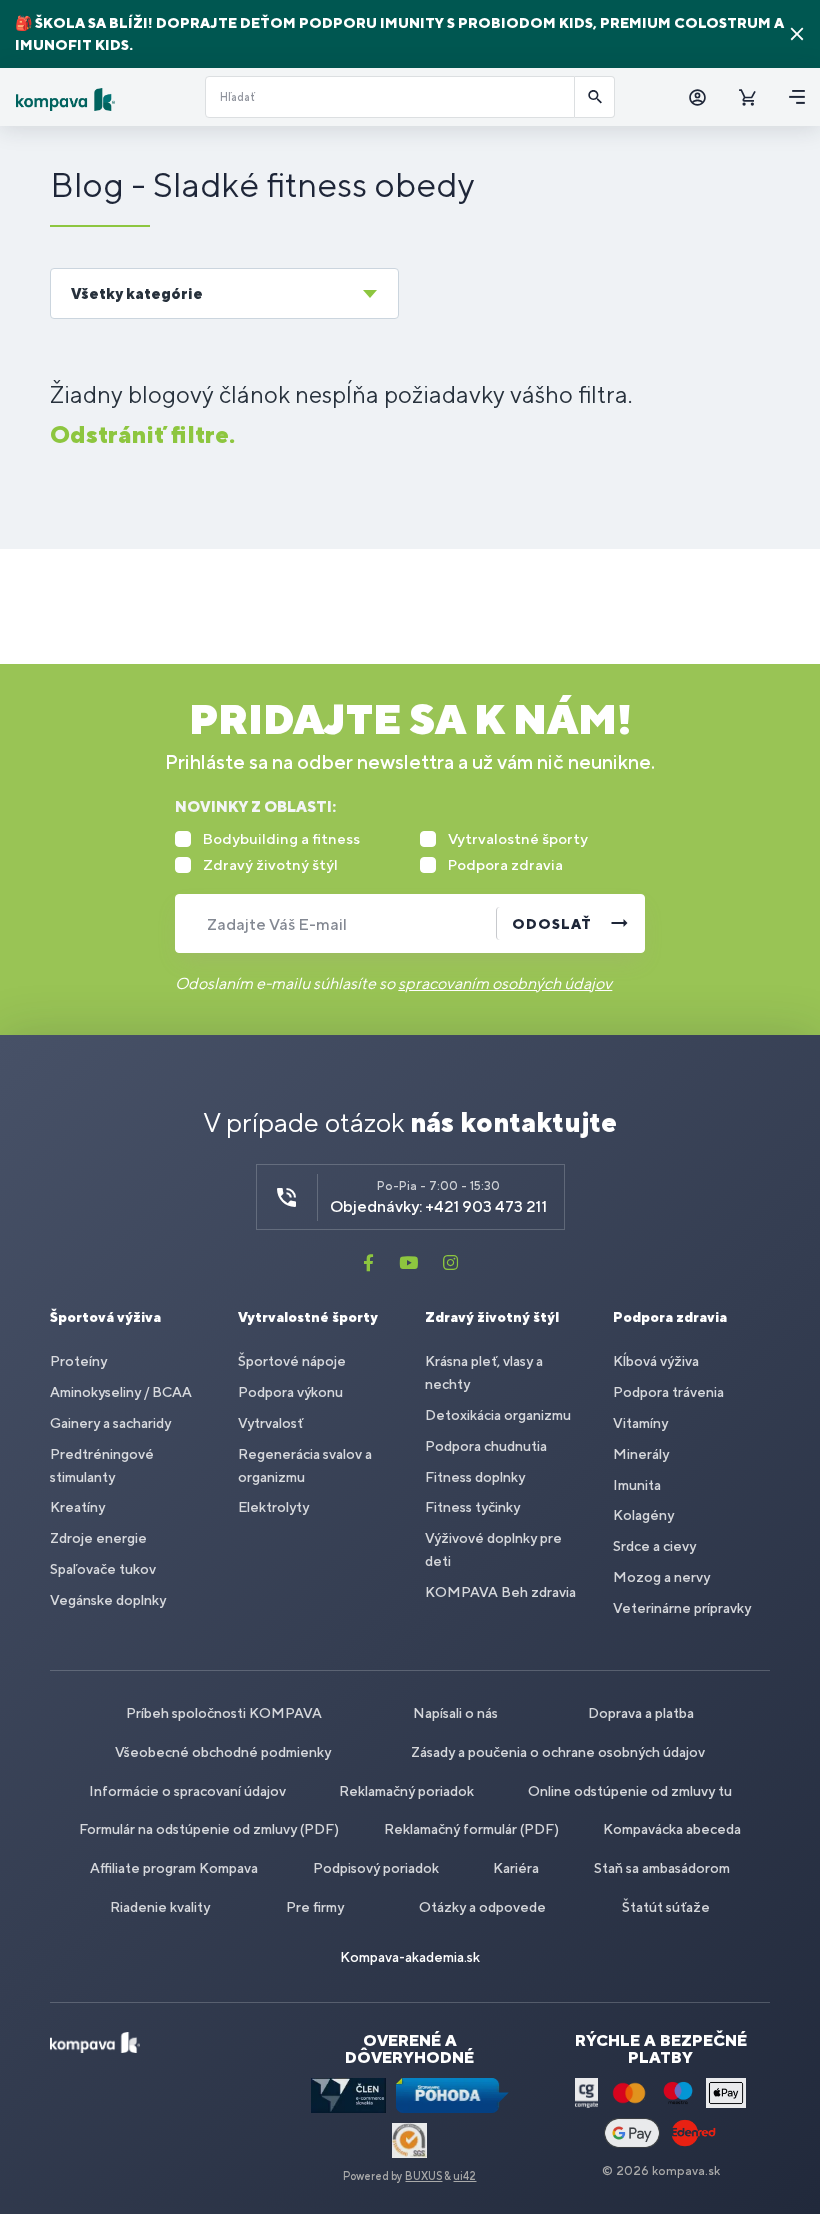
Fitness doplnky (475, 1477)
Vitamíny (640, 1423)
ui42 (464, 2176)
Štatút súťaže (666, 1907)
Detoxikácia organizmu (498, 1415)
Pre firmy (315, 1907)
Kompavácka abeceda (672, 1829)
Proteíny (78, 1361)
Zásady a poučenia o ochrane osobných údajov (558, 1752)
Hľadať (595, 97)
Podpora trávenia (668, 1392)
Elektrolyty (273, 1507)
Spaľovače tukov (103, 1569)
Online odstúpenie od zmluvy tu (630, 1791)
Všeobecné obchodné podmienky (223, 1752)
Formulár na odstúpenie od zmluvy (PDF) (209, 1829)
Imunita (637, 1485)
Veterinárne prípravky (682, 1608)
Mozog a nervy (661, 1577)
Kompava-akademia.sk (410, 1957)
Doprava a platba (641, 1713)
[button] (224, 293)
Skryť (797, 34)
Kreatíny (77, 1507)
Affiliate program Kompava (174, 1868)
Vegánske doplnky (108, 1600)
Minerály (641, 1454)
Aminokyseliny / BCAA (121, 1392)
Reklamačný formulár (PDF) (471, 1829)
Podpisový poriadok (376, 1868)
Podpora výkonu (290, 1392)
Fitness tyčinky (472, 1507)
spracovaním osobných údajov (505, 983)
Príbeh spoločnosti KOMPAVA (224, 1713)
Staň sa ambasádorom (662, 1868)
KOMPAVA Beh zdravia (500, 1592)
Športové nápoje (292, 1361)
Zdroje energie (98, 1538)
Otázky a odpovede (482, 1907)
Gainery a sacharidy (110, 1423)
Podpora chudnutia (486, 1446)
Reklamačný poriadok (406, 1791)
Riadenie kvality (160, 1907)
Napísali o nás (455, 1713)
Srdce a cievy (654, 1546)
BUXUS (423, 2176)
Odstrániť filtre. (142, 434)
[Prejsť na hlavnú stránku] (102, 99)
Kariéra (516, 1868)
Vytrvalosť (270, 1423)
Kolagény (643, 1515)
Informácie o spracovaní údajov (187, 1791)
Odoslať (552, 924)
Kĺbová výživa (656, 1361)
